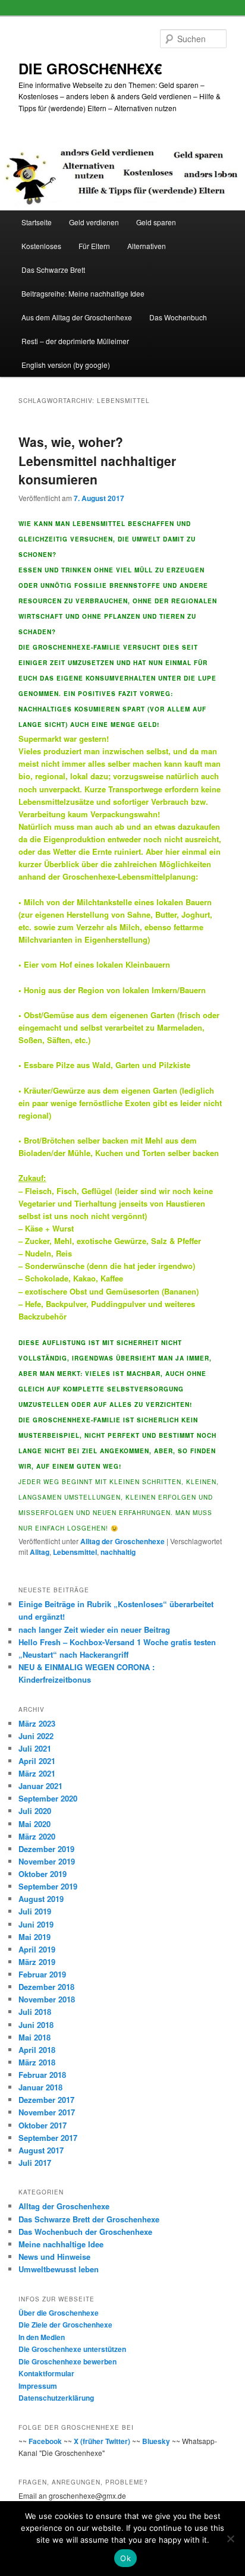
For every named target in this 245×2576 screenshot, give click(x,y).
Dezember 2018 (46, 1987)
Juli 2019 (35, 1911)
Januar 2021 (40, 1786)
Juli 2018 (35, 2012)
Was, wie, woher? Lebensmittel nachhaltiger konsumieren (97, 460)
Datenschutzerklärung (56, 2398)
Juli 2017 (35, 2163)
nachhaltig (118, 1552)
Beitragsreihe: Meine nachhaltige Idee (83, 293)
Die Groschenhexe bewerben (67, 2361)
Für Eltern (94, 246)
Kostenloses (41, 246)
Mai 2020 (34, 1824)
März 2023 (37, 1723)
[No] (230, 2539)
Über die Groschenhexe (59, 2313)
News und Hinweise (54, 2257)
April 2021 (37, 1761)
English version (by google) (66, 365)
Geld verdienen (94, 222)
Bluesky (156, 2441)
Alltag (40, 1552)
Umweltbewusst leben (59, 2269)
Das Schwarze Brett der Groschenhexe (89, 2219)
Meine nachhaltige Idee (61, 2244)
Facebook (45, 2441)
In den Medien (42, 2337)
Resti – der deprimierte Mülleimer (75, 341)
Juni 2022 (36, 1736)
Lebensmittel (75, 1552)
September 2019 (48, 1886)
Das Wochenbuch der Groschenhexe (85, 2232)
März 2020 (37, 1836)
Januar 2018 (40, 2087)
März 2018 (37, 2062)
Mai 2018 (34, 2037)
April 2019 (37, 1949)
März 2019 (37, 1962)
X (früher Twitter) (102, 2441)
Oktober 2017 (43, 2125)
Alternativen (147, 246)
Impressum (38, 2386)
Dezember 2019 (46, 1849)
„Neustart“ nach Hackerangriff (73, 1654)
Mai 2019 (34, 1937)
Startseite (37, 222)
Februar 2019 (42, 1974)
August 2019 (41, 1899)
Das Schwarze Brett (53, 270)
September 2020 (48, 1798)
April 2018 (37, 2050)
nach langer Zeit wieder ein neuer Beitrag (94, 1629)
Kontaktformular (46, 2373)
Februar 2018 (42, 2075)
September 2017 (48, 2138)
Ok (125, 2558)
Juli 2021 (35, 1748)
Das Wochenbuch (178, 317)
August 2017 (41, 2150)
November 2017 (47, 2112)
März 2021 (37, 1773)
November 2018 (47, 1999)
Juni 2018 (36, 2025)
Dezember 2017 (46, 2100)
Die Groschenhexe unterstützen (72, 2349)
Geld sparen (156, 222)
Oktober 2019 (43, 1874)
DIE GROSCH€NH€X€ (90, 68)
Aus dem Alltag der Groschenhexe (77, 317)
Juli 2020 (35, 1811)
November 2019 (47, 1861)
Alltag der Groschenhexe (122, 1541)
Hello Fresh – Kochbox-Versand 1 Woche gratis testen (117, 1642)
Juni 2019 (36, 1924)
